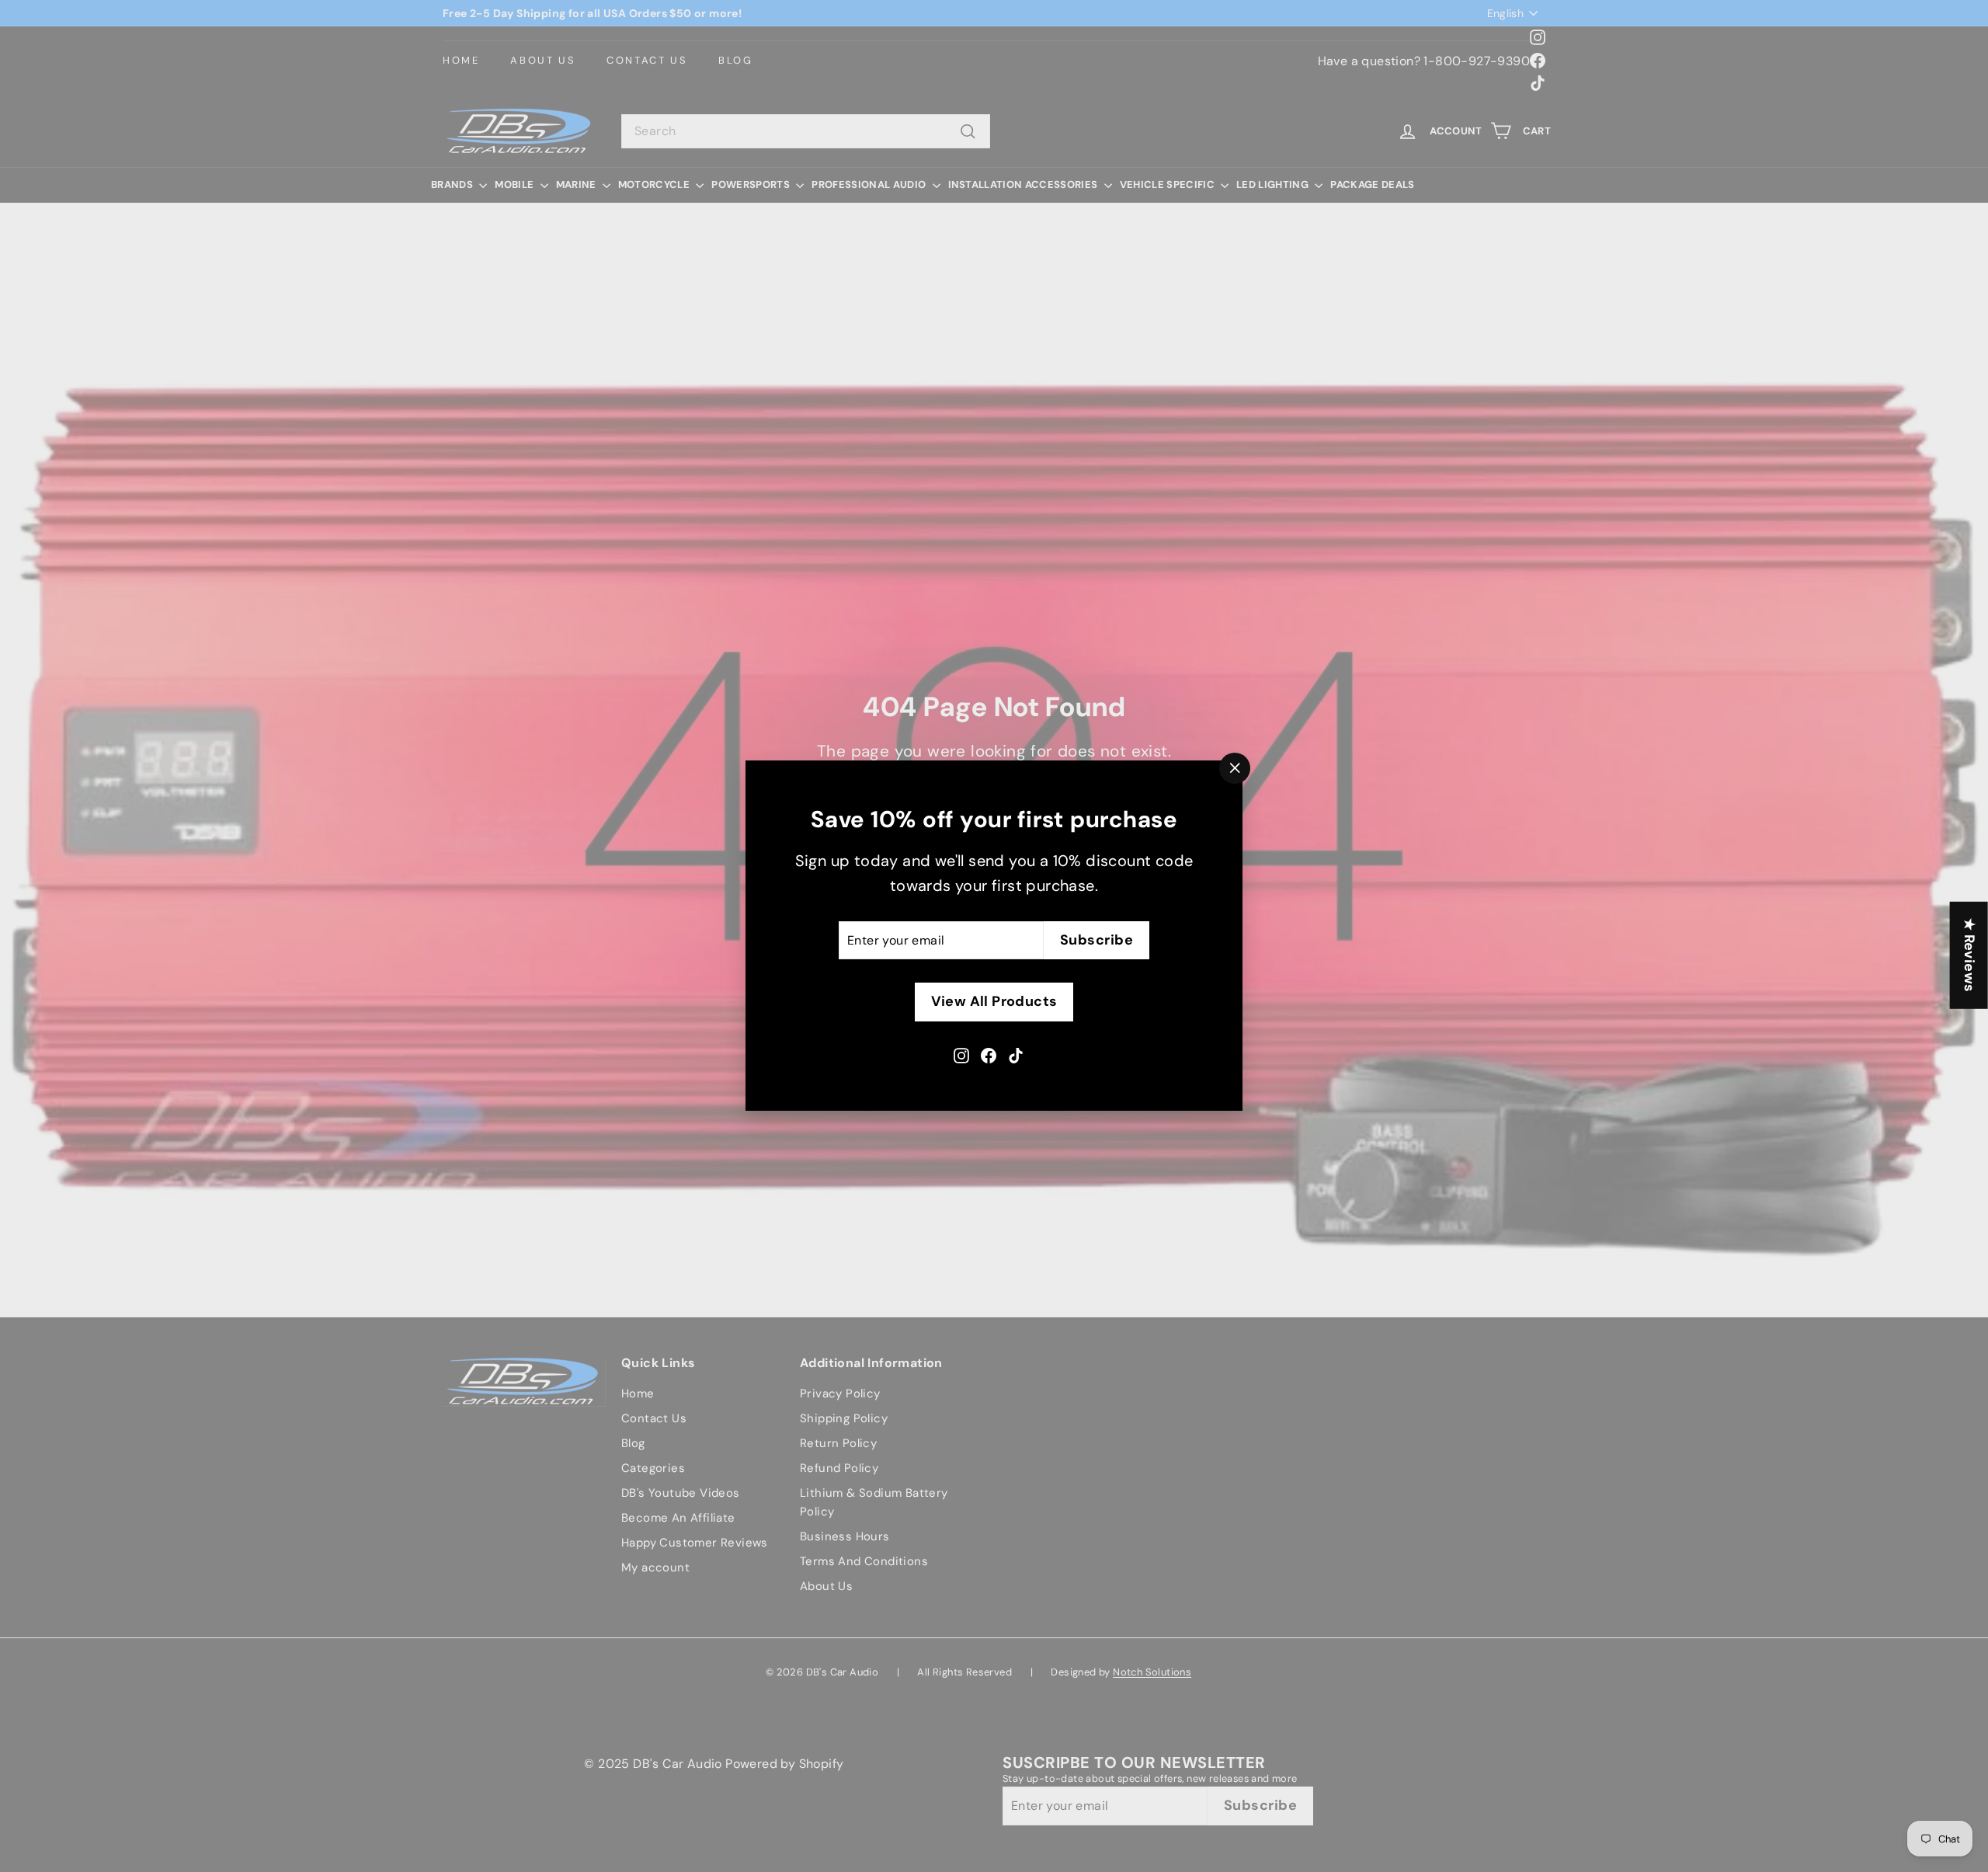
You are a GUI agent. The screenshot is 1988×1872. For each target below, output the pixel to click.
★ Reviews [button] (1969, 955)
